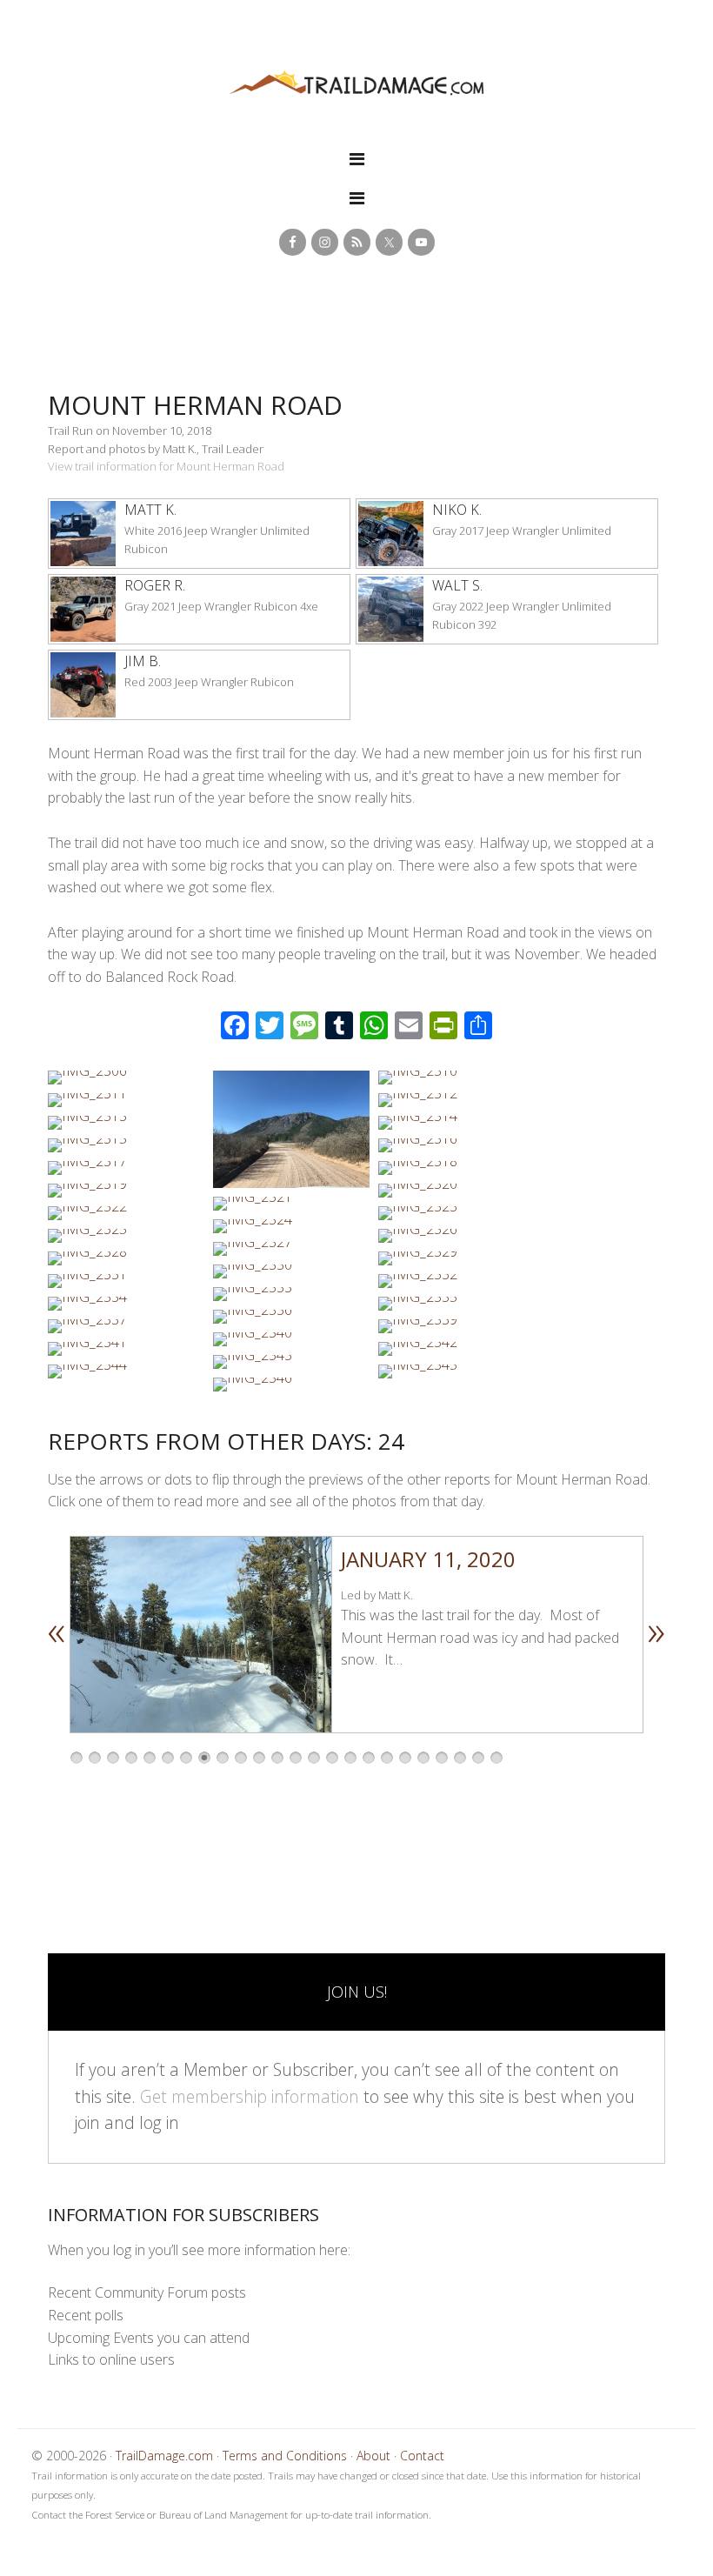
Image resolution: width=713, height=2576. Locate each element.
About (373, 2456)
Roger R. (155, 585)
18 (387, 1758)
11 (259, 1758)
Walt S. (457, 585)
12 (277, 1758)
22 (460, 1758)
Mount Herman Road (195, 405)
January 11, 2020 (428, 1559)
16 (350, 1758)
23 (478, 1758)
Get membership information (250, 2096)
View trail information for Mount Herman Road (166, 466)
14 (314, 1758)
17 (369, 1758)
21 (442, 1758)
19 (405, 1758)
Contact (422, 2456)
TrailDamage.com (356, 84)
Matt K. (150, 510)
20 (423, 1758)
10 (241, 1758)
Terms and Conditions (285, 2456)
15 (332, 1758)
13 (296, 1758)
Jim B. (143, 661)
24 (496, 1758)
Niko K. (457, 510)
